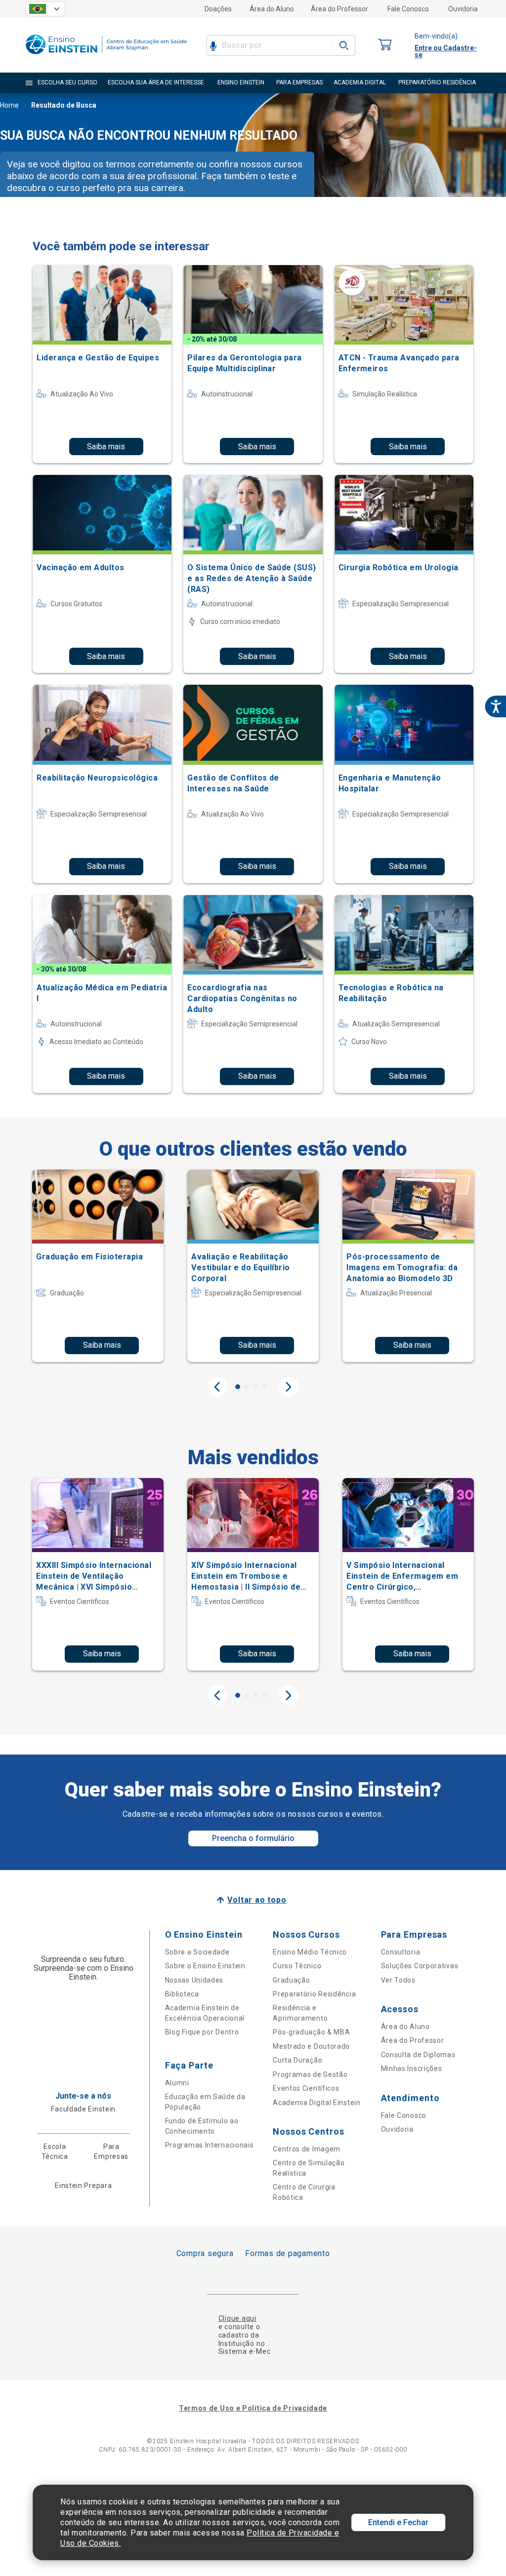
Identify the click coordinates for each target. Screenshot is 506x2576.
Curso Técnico (297, 1966)
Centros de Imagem (307, 2149)
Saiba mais (106, 447)
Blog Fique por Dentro (202, 2032)
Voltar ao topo (257, 1900)
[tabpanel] (98, 1266)
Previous (217, 1387)
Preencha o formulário (253, 1838)
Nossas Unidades (194, 1980)
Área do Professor (339, 9)
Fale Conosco (408, 9)
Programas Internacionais (210, 2145)
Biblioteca (182, 1994)
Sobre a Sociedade (197, 1952)
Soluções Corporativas (420, 1966)
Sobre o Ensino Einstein (205, 1966)
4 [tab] (264, 1387)
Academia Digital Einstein (317, 2103)
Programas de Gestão (310, 2074)
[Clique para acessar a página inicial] (106, 57)
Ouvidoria (463, 9)
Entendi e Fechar (398, 2522)
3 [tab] (255, 1387)
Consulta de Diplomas (418, 2055)
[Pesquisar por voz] (213, 45)
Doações (218, 9)
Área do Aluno (272, 9)
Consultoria (401, 1952)
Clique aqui (237, 2318)
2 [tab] (247, 1387)
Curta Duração (297, 2060)
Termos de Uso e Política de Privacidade (253, 2408)
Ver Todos (398, 1980)
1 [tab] (238, 1387)
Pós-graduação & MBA (311, 2032)
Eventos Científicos (306, 2088)
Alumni (177, 2083)
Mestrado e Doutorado (311, 2046)
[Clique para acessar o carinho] (385, 45)
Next (289, 1387)
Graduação (291, 1980)
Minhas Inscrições (412, 2069)
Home (9, 105)
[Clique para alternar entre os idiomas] (45, 9)
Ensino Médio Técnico (310, 1952)
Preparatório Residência (314, 1994)
